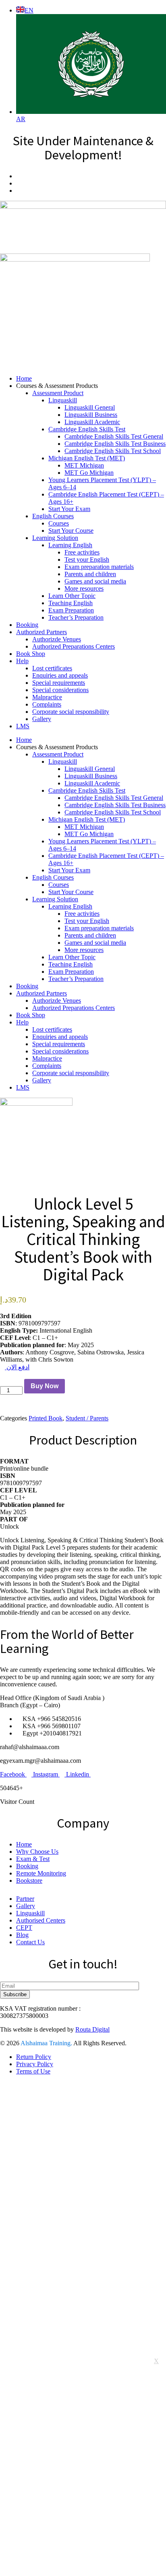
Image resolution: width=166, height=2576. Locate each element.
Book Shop (31, 654)
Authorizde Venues (57, 639)
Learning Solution (55, 538)
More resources (84, 588)
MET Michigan (84, 465)
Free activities (82, 552)
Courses (59, 523)
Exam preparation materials (99, 567)
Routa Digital (92, 2029)
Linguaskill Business (91, 415)
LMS (23, 726)
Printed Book (46, 1418)
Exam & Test (33, 1859)
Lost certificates (52, 668)
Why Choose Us (37, 1852)
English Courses (53, 516)
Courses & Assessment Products (57, 386)
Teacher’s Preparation (76, 617)
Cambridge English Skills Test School (113, 451)
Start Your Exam (69, 509)
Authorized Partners (41, 632)
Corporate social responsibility (71, 712)
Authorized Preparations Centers (74, 646)
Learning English (70, 545)
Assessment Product (58, 393)
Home (24, 378)
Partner (25, 1899)
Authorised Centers (41, 1920)
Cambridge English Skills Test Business (115, 444)
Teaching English (71, 603)
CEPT (24, 1928)
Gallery (42, 719)
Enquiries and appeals (60, 675)
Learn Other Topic (72, 596)
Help (22, 661)
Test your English (87, 560)
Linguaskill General (90, 407)
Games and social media (95, 581)
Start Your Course (71, 531)
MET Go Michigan (89, 473)
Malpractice (47, 697)
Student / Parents (87, 1418)
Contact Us (30, 1942)
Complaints (47, 704)
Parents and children (90, 574)
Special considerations (60, 690)
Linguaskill (63, 400)
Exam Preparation (71, 610)
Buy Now (45, 1386)
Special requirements (59, 683)
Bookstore (29, 1880)
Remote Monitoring (41, 1873)
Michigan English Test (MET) (87, 458)
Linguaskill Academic (92, 422)
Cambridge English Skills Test (87, 429)
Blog (22, 1935)
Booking (27, 625)
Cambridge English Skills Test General (114, 436)
